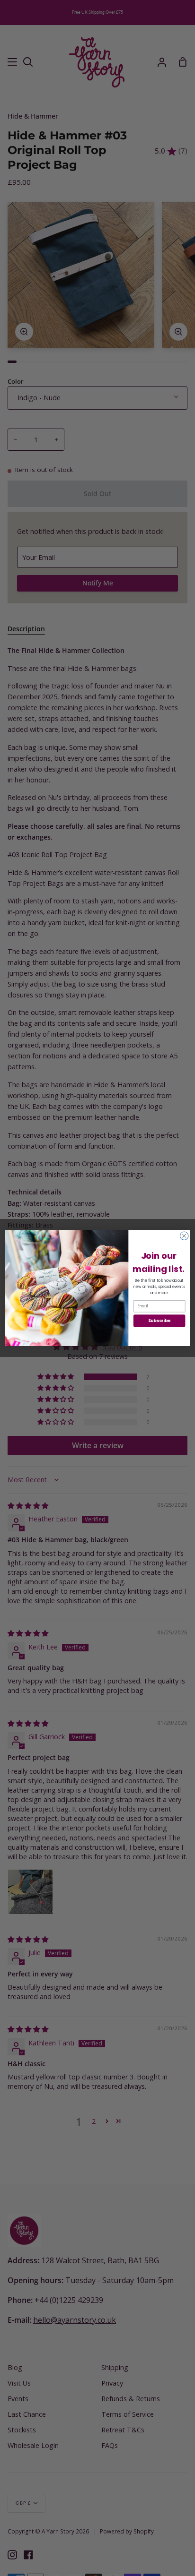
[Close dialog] (184, 1236)
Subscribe (160, 1321)
